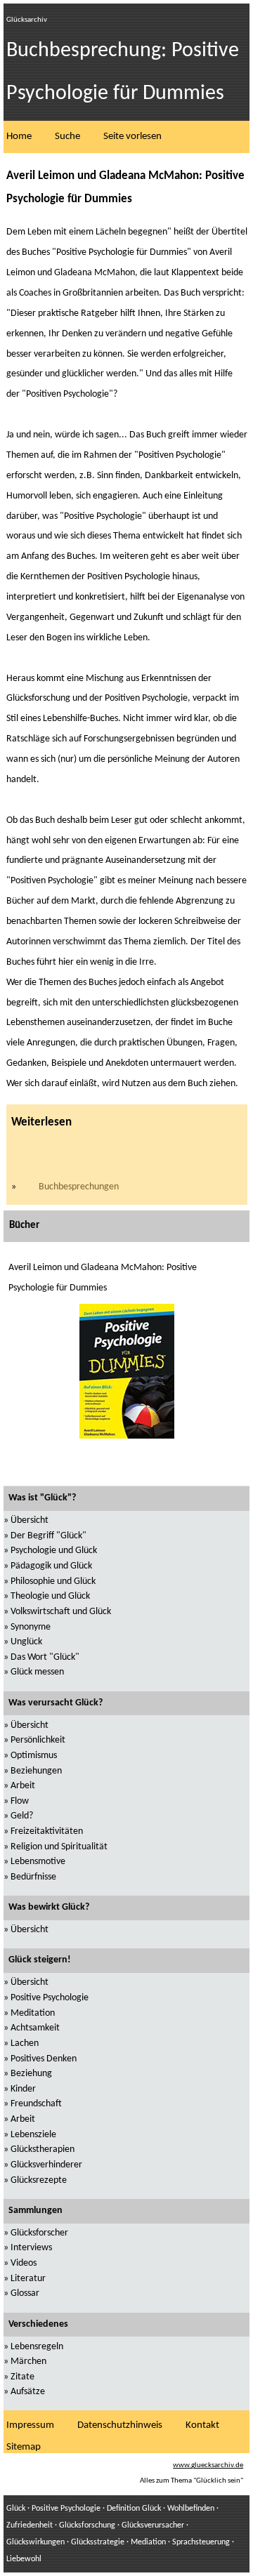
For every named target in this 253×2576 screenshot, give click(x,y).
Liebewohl (24, 2559)
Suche (67, 137)
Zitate (22, 2377)
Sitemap (24, 2447)
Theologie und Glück (50, 1596)
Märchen (28, 2362)
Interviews (31, 2248)
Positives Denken (44, 2059)
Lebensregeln (37, 2347)
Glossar (25, 2293)
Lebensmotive (38, 1862)
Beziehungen (36, 1771)
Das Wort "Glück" (45, 1657)
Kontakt (202, 2425)
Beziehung (31, 2074)
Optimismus (34, 1756)
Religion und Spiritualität (59, 1847)
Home (19, 137)
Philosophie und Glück (53, 1581)
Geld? (22, 1816)
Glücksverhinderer (46, 2165)
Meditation (33, 2013)
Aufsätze (28, 2392)
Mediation (148, 2542)
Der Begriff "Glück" (48, 1536)
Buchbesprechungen (79, 1187)
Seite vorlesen (132, 137)
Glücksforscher (39, 2233)
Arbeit (23, 1786)
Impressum (30, 2425)
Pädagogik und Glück (51, 1566)
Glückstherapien (43, 2149)
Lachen (25, 2043)
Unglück (26, 1642)
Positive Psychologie (50, 1998)
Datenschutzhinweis (120, 2425)
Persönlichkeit (38, 1740)
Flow (20, 1801)
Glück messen (37, 1672)
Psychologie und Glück (54, 1551)
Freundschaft (36, 2104)
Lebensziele (33, 2135)
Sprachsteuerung (201, 2542)
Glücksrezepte (39, 2180)
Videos (24, 2263)
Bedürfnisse (33, 1877)
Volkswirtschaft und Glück (61, 1612)
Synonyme (31, 1627)
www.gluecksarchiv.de (208, 2465)
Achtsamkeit (35, 2028)
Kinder (23, 2089)
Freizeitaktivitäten (47, 1831)
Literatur (28, 2279)
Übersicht (30, 1520)
